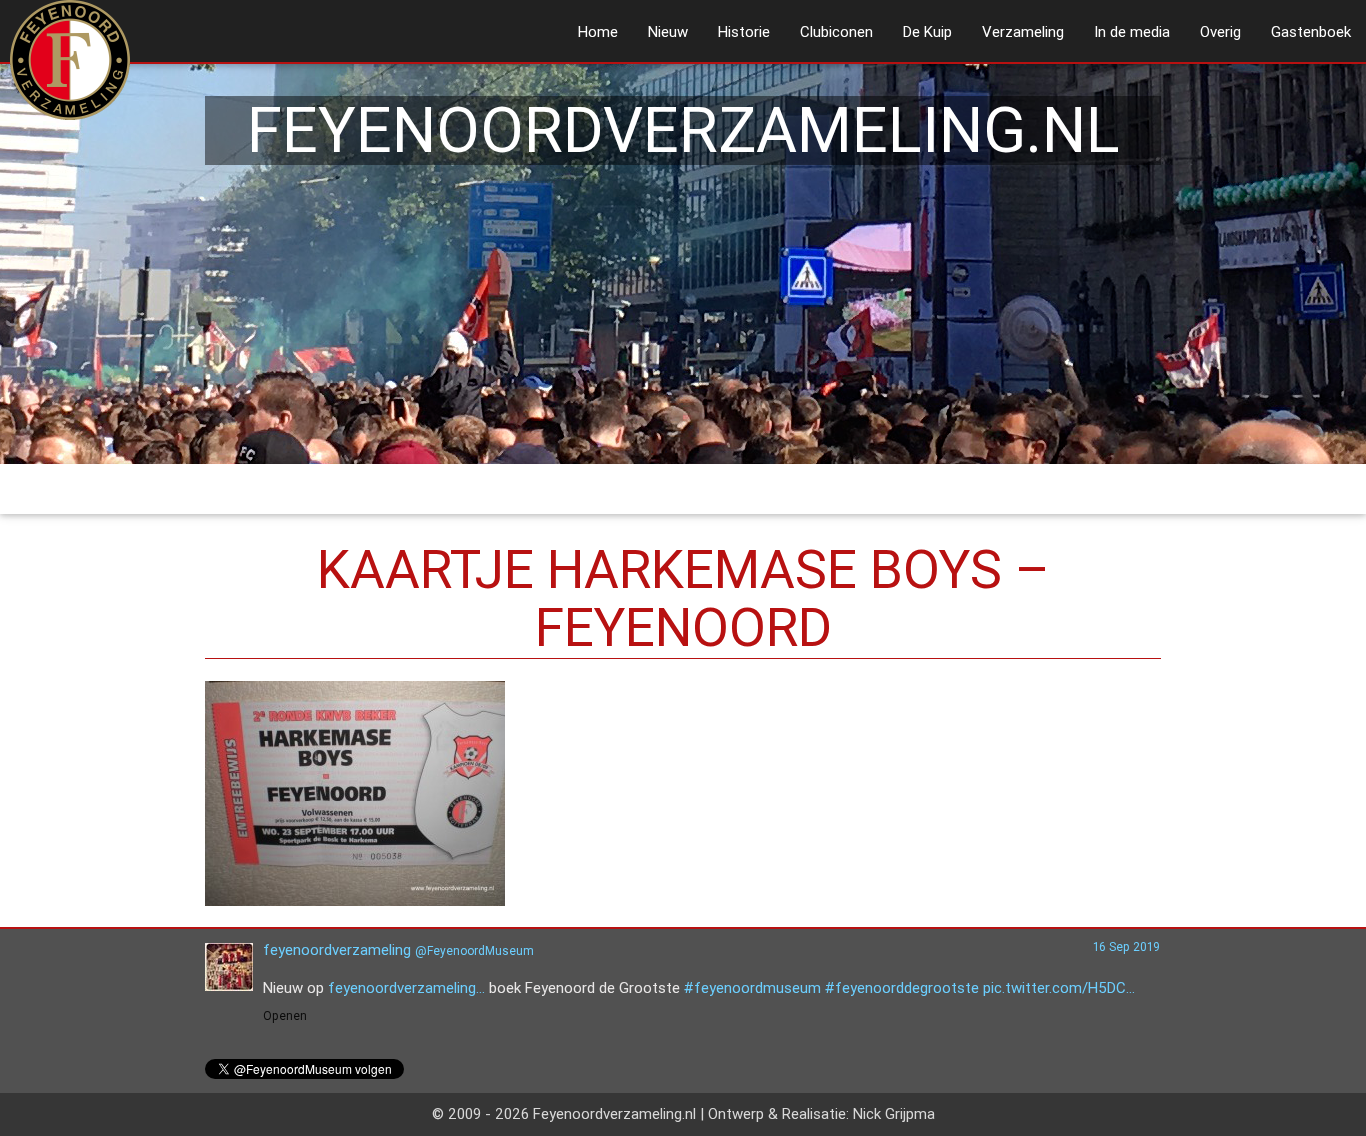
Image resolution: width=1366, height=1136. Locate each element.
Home (598, 31)
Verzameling (1023, 31)
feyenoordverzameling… (406, 987)
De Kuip (927, 31)
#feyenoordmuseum (752, 987)
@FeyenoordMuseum (474, 950)
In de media (1132, 31)
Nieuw (668, 31)
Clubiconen (836, 31)
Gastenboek (1311, 31)
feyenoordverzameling (337, 949)
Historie (744, 31)
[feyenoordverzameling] (229, 985)
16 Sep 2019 (1126, 946)
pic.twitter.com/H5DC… (1059, 987)
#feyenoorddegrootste (902, 987)
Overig (1220, 31)
